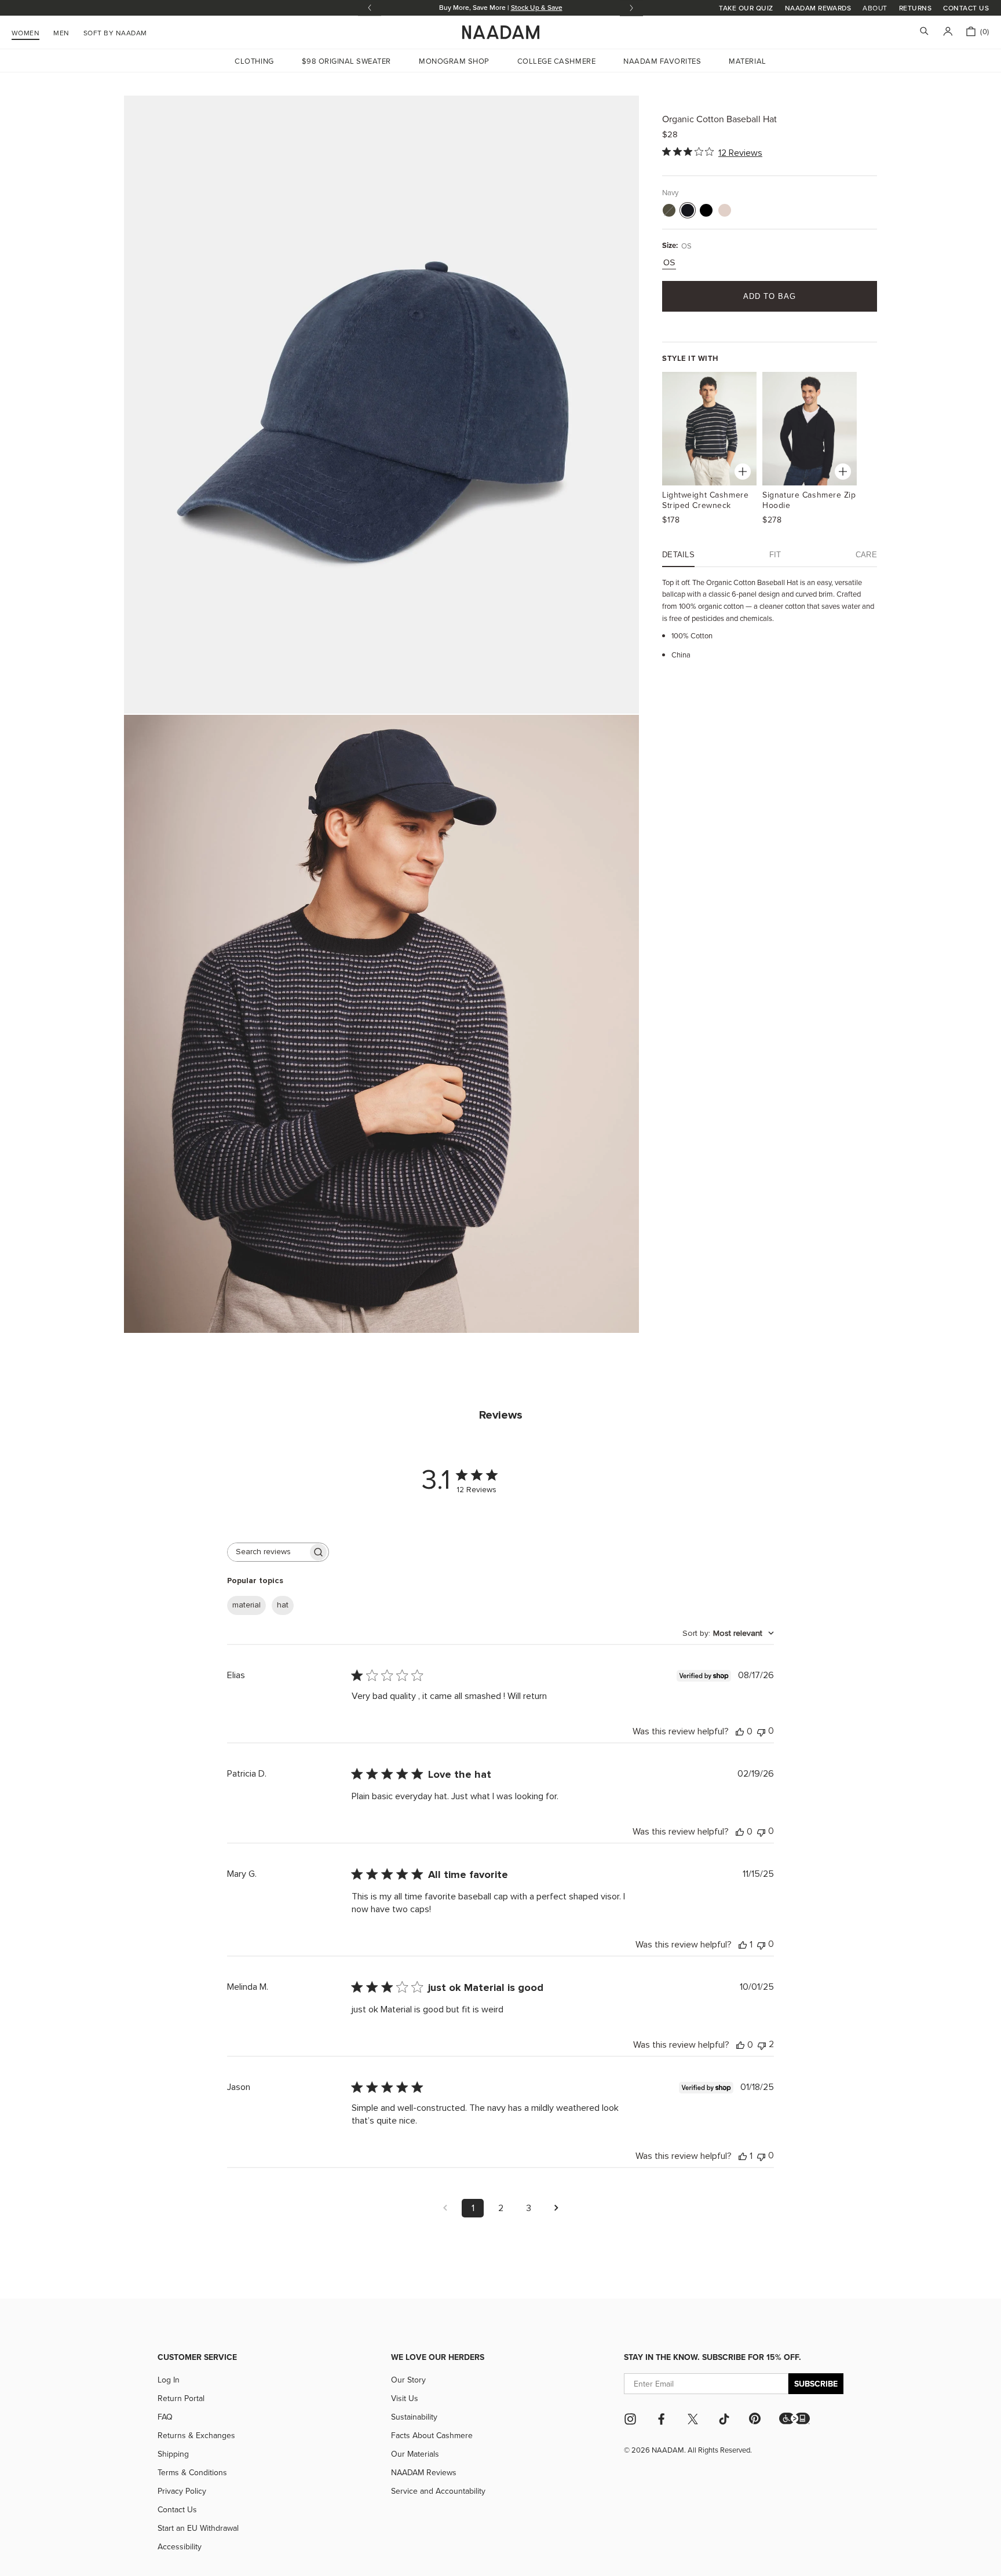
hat (283, 1605)
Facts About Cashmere (432, 2435)
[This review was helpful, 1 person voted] (743, 1945)
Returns (915, 8)
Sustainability (414, 2417)
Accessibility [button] (180, 2546)
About (875, 8)
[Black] (706, 210)
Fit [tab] (775, 555)
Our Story (408, 2380)
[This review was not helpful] (762, 2045)
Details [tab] (678, 555)
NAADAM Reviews (424, 2472)
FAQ (165, 2417)
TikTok (724, 2419)
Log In (169, 2380)
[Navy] (688, 210)
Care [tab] (866, 555)
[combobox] (728, 1634)
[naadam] (501, 32)
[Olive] (669, 210)
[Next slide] (631, 8)
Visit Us (405, 2398)
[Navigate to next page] (556, 2208)
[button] (794, 2418)
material (246, 1605)
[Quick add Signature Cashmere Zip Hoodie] (843, 472)
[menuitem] (115, 31)
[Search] (924, 32)
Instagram (630, 2419)
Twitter (693, 2419)
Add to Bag (770, 296)
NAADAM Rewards (818, 8)
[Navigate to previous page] (445, 2208)
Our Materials (415, 2454)
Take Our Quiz (746, 8)
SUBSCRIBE (816, 2384)
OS (669, 262)
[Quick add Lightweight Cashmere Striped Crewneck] (743, 472)
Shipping (173, 2454)
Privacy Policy (182, 2491)
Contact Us (966, 8)
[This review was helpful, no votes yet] (740, 1731)
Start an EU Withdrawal (198, 2528)
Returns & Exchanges (196, 2435)
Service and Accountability (438, 2491)
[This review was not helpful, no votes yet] (761, 1731)
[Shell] (725, 210)
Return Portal (181, 2398)
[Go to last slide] (370, 8)
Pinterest (755, 2418)
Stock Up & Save (537, 7)
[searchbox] (268, 1552)
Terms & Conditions (192, 2472)
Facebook (662, 2419)
